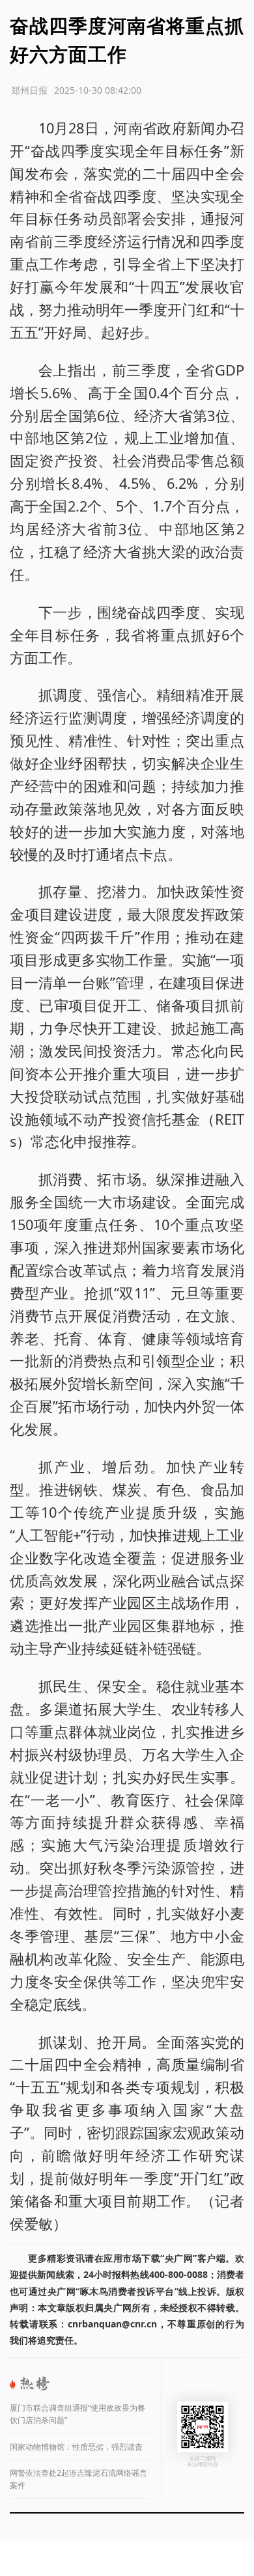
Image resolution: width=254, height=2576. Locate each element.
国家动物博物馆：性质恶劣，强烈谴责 (76, 2447)
